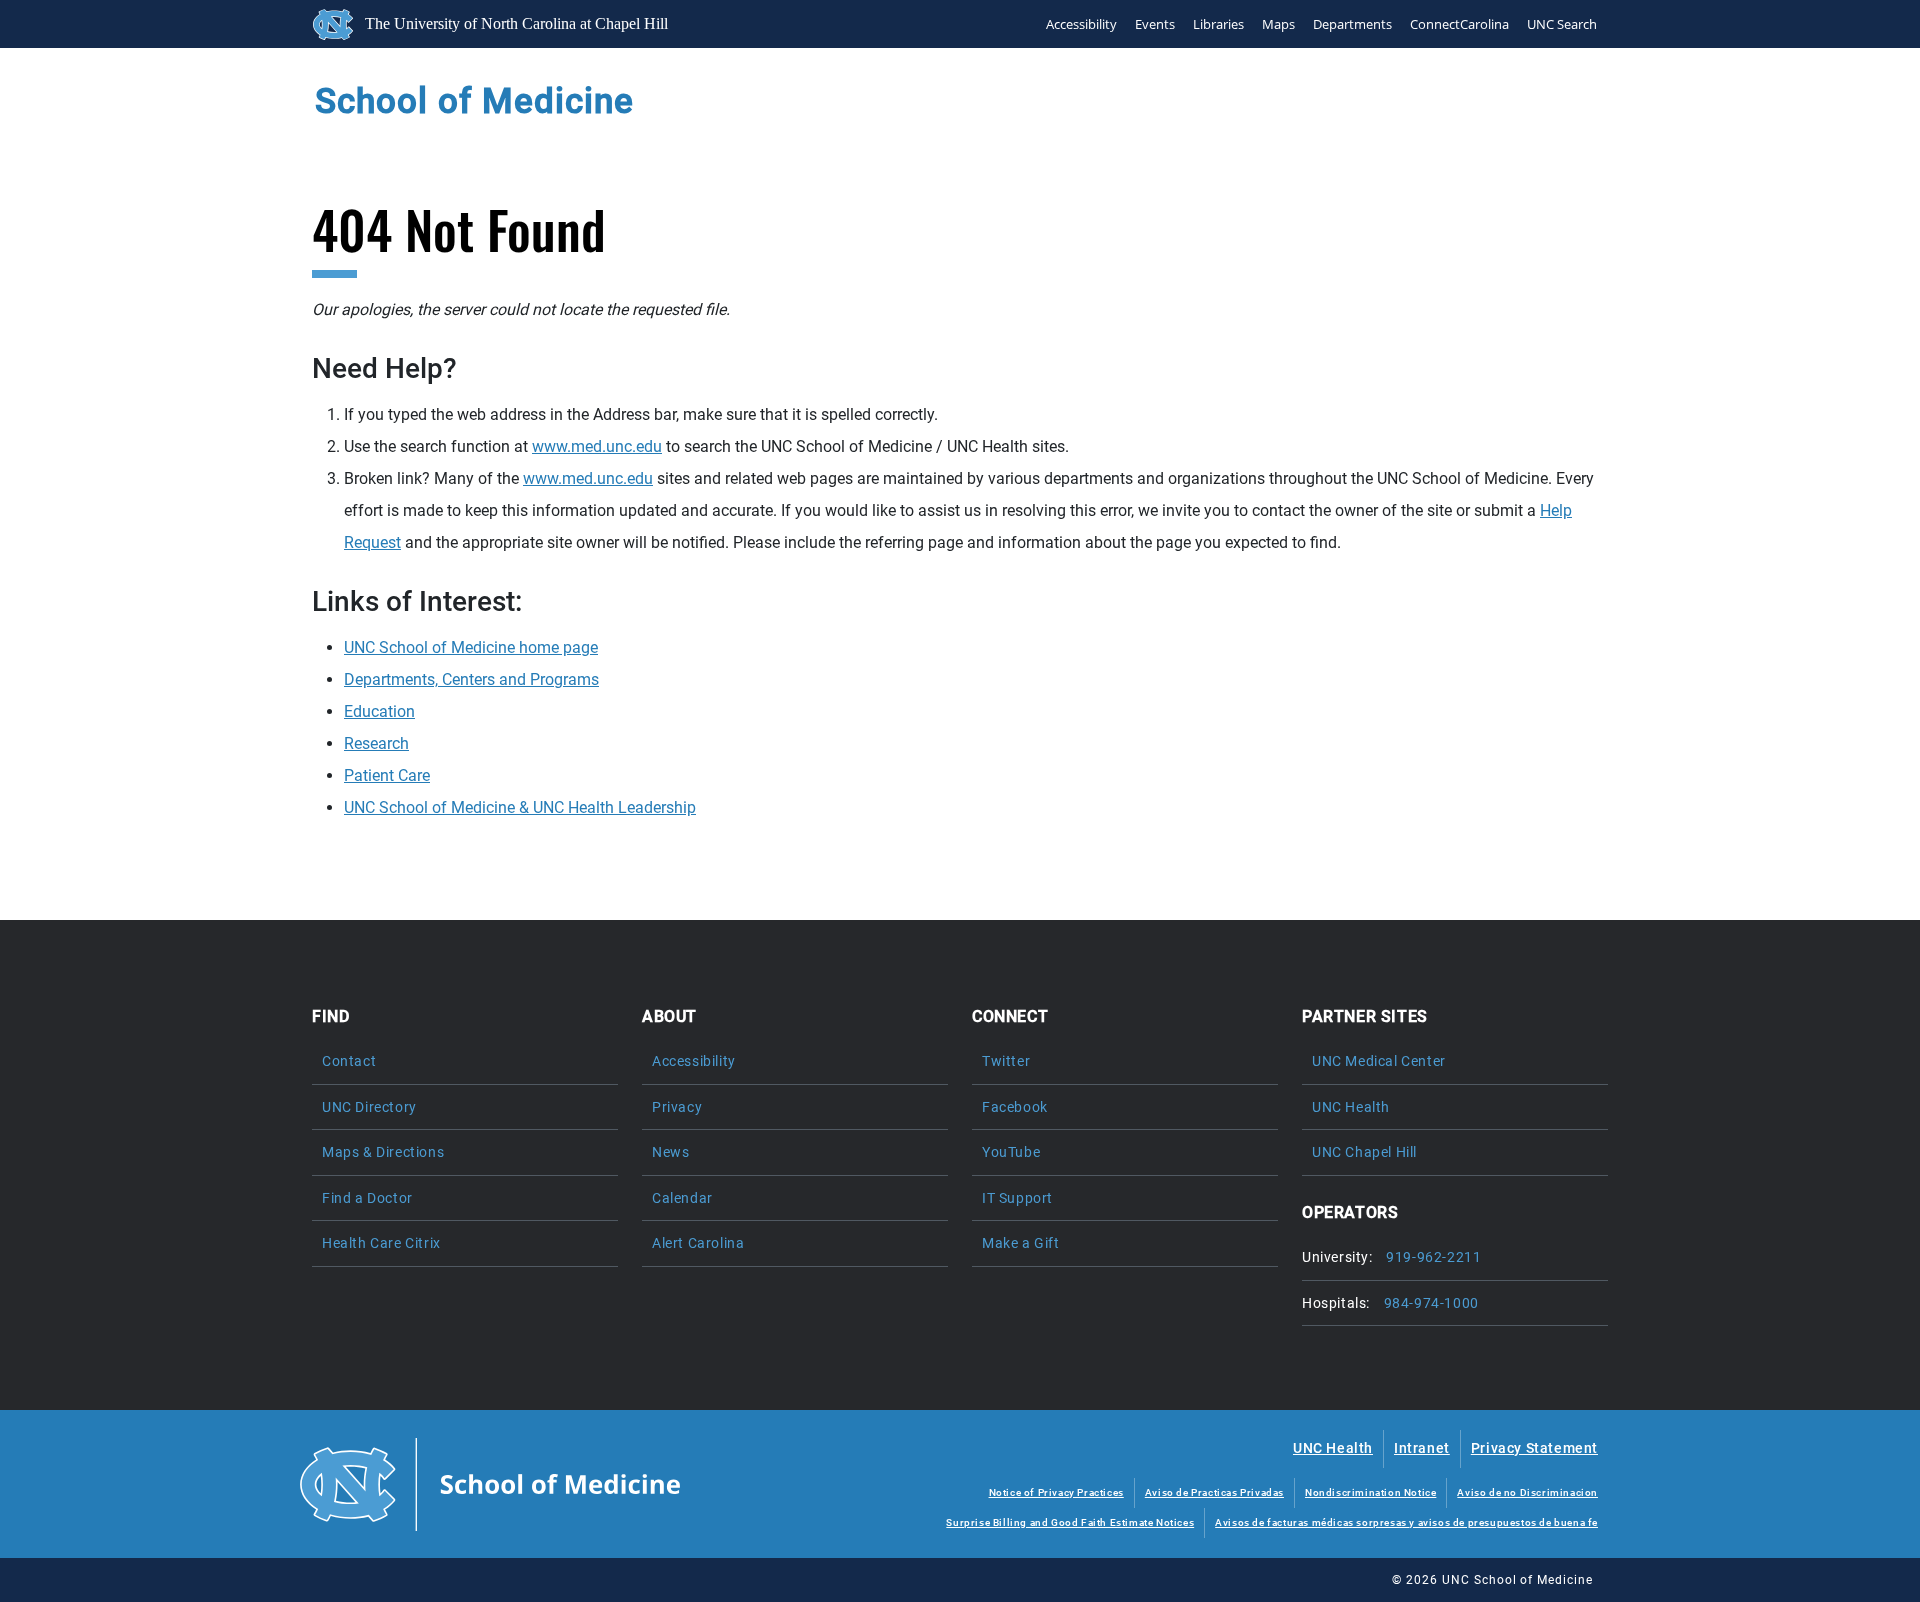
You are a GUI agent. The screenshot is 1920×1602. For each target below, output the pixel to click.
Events (1155, 24)
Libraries (1218, 24)
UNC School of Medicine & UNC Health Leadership (520, 807)
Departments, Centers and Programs (471, 679)
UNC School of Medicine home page (471, 647)
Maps (1278, 24)
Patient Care (387, 775)
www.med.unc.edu (597, 446)
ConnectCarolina (1459, 24)
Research (376, 743)
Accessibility (1081, 24)
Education (379, 711)
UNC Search (1562, 24)
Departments (1352, 24)
